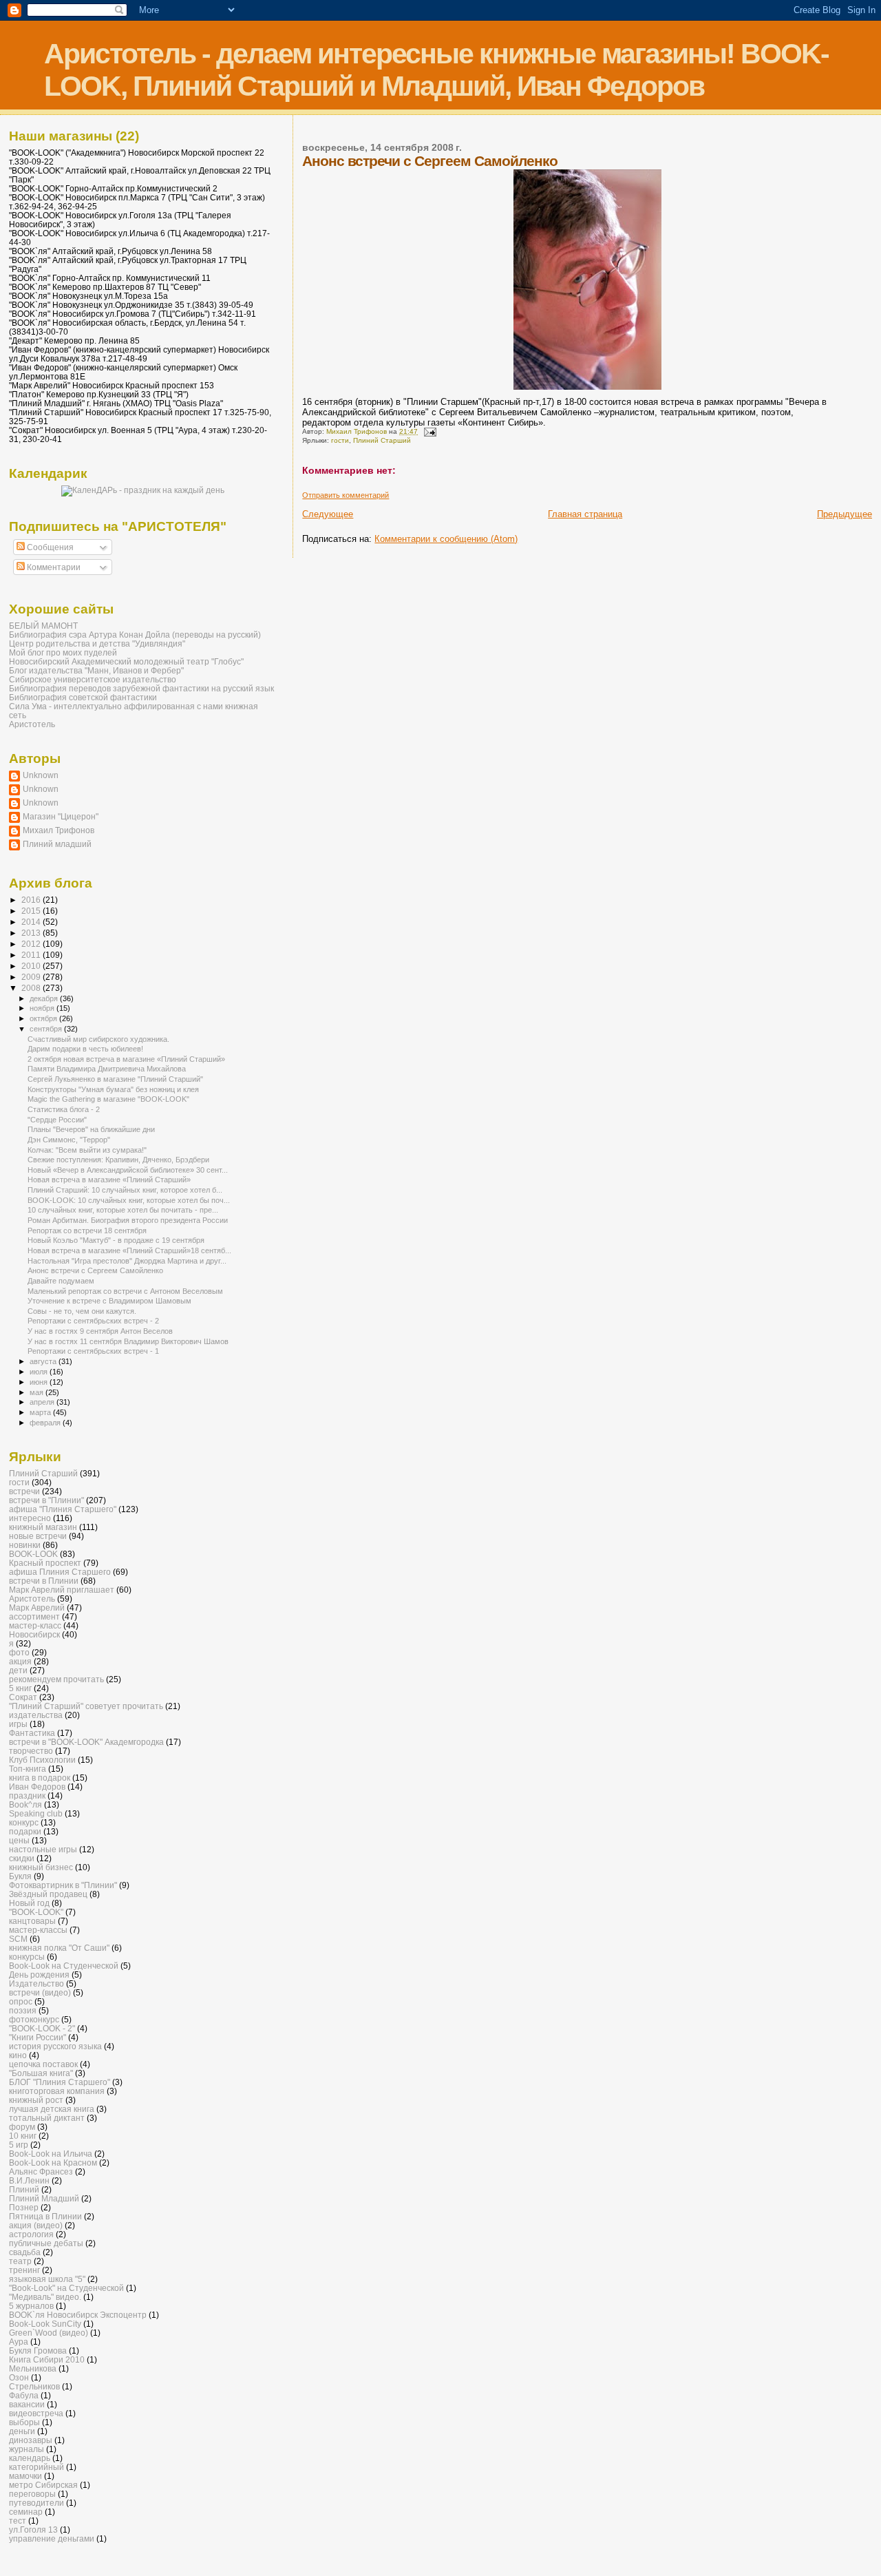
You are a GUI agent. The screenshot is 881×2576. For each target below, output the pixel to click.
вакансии (27, 2404)
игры (18, 1724)
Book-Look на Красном (53, 2163)
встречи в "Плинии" (46, 1500)
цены (19, 1840)
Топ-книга (28, 1769)
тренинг (24, 2270)
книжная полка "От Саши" (59, 1948)
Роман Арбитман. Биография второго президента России (128, 1220)
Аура (19, 2342)
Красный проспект (45, 1563)
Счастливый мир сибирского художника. (98, 1039)
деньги (22, 2431)
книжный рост (36, 2100)
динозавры (31, 2440)
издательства (36, 1715)
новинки (25, 1545)
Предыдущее (845, 514)
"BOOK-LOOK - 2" (42, 2028)
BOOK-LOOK (33, 1554)
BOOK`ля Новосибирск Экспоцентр (78, 2315)
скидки (22, 1858)
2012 (32, 944)
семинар (26, 2512)
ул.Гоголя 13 (33, 2530)
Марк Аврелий (37, 1608)
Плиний (24, 2189)
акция (20, 1661)
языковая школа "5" (47, 2279)
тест (18, 2521)
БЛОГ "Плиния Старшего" (60, 2082)
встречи (24, 1491)
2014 (32, 922)
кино (18, 2055)
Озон (19, 2377)
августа (44, 1361)
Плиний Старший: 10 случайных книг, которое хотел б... (125, 1190)
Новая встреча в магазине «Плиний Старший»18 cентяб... (129, 1250)
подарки (25, 1831)
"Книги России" (38, 2037)
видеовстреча (36, 2413)
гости (340, 440)
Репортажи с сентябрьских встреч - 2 (93, 1321)
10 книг (23, 2136)
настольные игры (43, 1849)
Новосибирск (34, 1634)
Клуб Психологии (42, 1760)
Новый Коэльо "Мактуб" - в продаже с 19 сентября (116, 1240)
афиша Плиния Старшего (60, 1572)
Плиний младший (57, 844)
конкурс (24, 1822)
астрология (31, 2234)
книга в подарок (40, 1778)
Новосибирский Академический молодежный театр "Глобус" (126, 661)
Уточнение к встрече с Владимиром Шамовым (109, 1301)
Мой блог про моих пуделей (63, 652)
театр (20, 2261)
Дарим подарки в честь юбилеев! (85, 1049)
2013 (32, 933)
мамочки (25, 2476)
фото (19, 1652)
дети (18, 1670)
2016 (32, 900)
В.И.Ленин (29, 2180)
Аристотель (32, 724)
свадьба (25, 2252)
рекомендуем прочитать (56, 1679)
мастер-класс (35, 1625)
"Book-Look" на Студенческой (66, 2288)
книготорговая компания (57, 2091)
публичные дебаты (46, 2243)
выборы (24, 2422)
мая (38, 1392)
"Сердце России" (57, 1120)
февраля (46, 1423)
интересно (30, 1518)
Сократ (23, 1697)
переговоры (32, 2494)
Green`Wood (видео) (49, 2333)
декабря (45, 998)
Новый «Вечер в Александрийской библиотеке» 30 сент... (128, 1170)
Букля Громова (38, 2350)
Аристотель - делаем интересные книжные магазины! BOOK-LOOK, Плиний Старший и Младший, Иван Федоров (436, 70)
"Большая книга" (41, 2073)
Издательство (36, 1983)
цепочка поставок (43, 2064)
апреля (43, 1402)
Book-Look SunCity (45, 2324)
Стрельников (34, 2386)
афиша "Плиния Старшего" (63, 1509)
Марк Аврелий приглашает (62, 1590)
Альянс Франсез (41, 2171)
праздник (27, 1795)
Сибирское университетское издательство (93, 679)
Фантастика (32, 1733)
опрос (21, 2001)
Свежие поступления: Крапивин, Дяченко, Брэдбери (118, 1160)
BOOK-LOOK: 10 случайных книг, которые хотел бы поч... (129, 1200)
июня (40, 1382)
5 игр (19, 2145)
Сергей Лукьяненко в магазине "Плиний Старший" (115, 1079)
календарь (30, 2458)
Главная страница (585, 514)
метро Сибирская (43, 2485)
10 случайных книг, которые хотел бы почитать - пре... (123, 1210)
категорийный (36, 2467)
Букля (20, 1876)
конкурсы (27, 1957)
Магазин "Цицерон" (61, 816)
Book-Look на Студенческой (64, 1966)
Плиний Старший (382, 440)
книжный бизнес (41, 1867)
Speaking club (36, 1813)
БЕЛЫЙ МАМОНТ (43, 626)
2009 (32, 977)
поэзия (23, 2010)
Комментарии (53, 567)
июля (40, 1372)
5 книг (20, 1688)
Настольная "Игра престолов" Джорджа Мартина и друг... (127, 1261)
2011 (32, 955)
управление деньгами (52, 2538)
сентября (47, 1029)
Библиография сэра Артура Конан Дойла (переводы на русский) (135, 635)
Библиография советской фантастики (83, 697)
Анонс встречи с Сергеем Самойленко (95, 1270)
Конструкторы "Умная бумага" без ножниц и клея (113, 1089)
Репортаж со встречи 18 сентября (87, 1231)
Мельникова (33, 2368)
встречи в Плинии (44, 1581)
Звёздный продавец (48, 1894)
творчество (31, 1751)
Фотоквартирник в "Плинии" (63, 1885)
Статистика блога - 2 (64, 1109)
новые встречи (38, 1536)
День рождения (39, 1975)
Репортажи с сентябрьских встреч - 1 (93, 1351)
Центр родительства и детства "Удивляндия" (97, 643)
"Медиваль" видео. (45, 2297)
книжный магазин (43, 1527)
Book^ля (25, 1804)
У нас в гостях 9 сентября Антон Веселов (100, 1331)
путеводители (36, 2503)
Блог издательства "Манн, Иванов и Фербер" (96, 670)
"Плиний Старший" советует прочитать (86, 1706)
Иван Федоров (37, 1787)
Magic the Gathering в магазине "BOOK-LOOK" (108, 1099)
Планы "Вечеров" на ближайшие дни (91, 1129)
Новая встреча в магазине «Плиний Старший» (109, 1180)
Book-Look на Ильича (51, 2154)
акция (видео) (36, 2225)
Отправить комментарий (346, 495)
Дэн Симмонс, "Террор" (69, 1140)
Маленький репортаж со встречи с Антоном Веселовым (125, 1291)
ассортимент (34, 1616)
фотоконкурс (34, 2019)
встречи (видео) (40, 1992)
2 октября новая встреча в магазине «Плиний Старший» (126, 1059)
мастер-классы (38, 1930)
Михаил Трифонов (59, 830)
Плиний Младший (44, 2198)
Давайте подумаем (61, 1281)
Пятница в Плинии (45, 2216)
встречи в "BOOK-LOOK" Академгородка (86, 1742)
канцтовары (32, 1921)
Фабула (24, 2395)
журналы (26, 2449)
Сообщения (49, 547)
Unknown (41, 775)
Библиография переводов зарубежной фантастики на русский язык (141, 688)
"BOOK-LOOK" (36, 1912)
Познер (24, 2207)
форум (22, 2127)
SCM (18, 1939)
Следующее (328, 514)
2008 (32, 988)
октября (44, 1018)
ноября (43, 1008)
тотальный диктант (47, 2118)
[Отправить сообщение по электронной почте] (429, 431)
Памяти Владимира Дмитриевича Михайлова (107, 1069)
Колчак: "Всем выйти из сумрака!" (87, 1150)
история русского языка (55, 2046)
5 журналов (31, 2306)
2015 (32, 911)
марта (41, 1412)
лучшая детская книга (52, 2109)
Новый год (29, 1903)
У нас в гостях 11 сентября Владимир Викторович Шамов (128, 1341)
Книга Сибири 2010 (47, 2359)
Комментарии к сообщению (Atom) (446, 539)
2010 (32, 966)
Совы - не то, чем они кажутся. (82, 1311)
